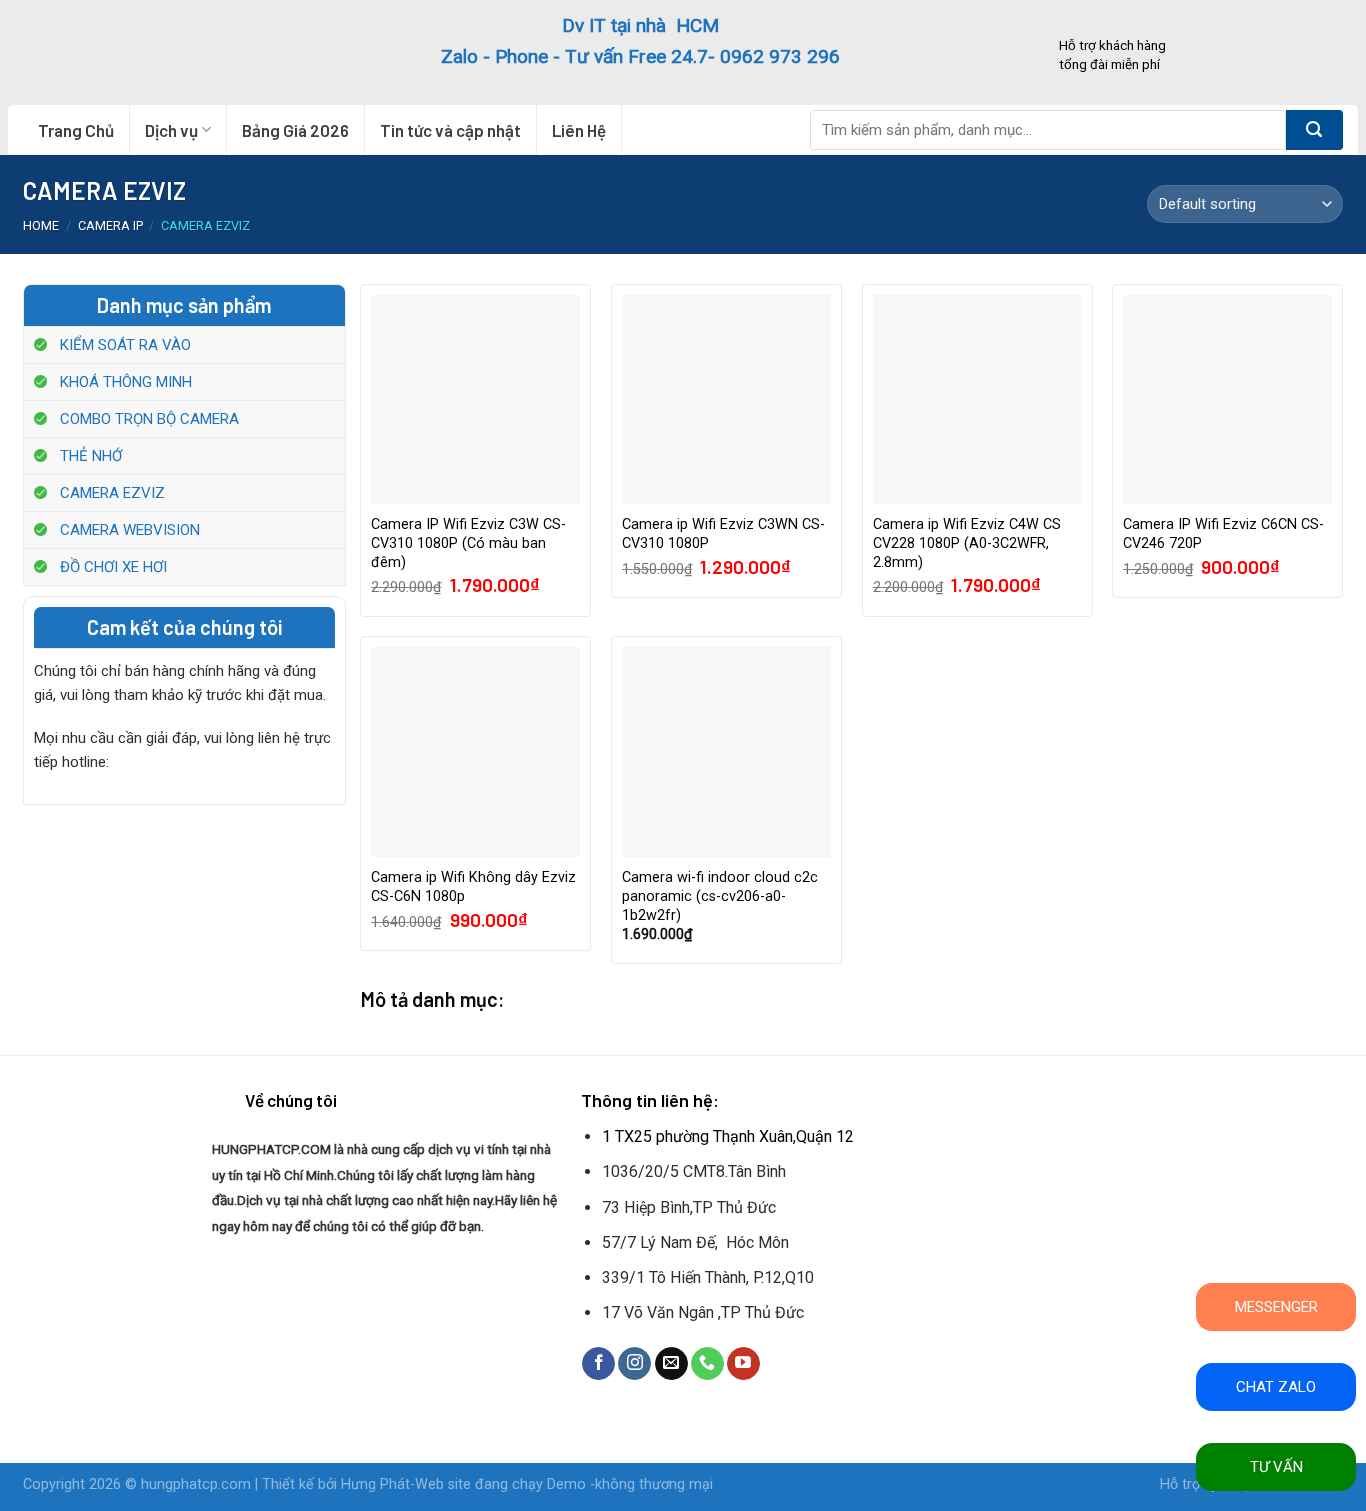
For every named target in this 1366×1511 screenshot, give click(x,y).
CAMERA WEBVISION (130, 530)
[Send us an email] (671, 1364)
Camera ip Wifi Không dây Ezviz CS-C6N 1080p (473, 887)
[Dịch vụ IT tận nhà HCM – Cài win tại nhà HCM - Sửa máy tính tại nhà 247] (145, 52)
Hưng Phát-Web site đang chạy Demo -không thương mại (527, 1484)
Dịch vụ (171, 130)
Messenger (1276, 1307)
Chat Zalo (1276, 1387)
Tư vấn (1276, 1467)
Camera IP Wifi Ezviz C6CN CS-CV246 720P (1223, 534)
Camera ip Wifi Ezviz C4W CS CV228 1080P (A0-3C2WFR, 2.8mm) (967, 543)
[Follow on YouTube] (743, 1364)
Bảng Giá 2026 (295, 130)
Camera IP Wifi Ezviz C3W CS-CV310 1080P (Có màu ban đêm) (468, 543)
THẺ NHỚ (91, 456)
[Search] (1314, 130)
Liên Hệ (579, 130)
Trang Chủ (76, 130)
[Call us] (707, 1364)
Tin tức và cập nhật (450, 130)
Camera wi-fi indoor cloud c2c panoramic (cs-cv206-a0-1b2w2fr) (720, 896)
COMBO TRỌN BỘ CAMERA (149, 419)
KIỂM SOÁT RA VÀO (125, 345)
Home (41, 225)
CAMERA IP (110, 225)
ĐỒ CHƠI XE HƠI (113, 567)
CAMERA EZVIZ (112, 493)
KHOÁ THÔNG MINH (126, 382)
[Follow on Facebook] (598, 1364)
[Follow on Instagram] (634, 1364)
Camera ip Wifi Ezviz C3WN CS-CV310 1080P (723, 534)
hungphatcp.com (196, 1484)
